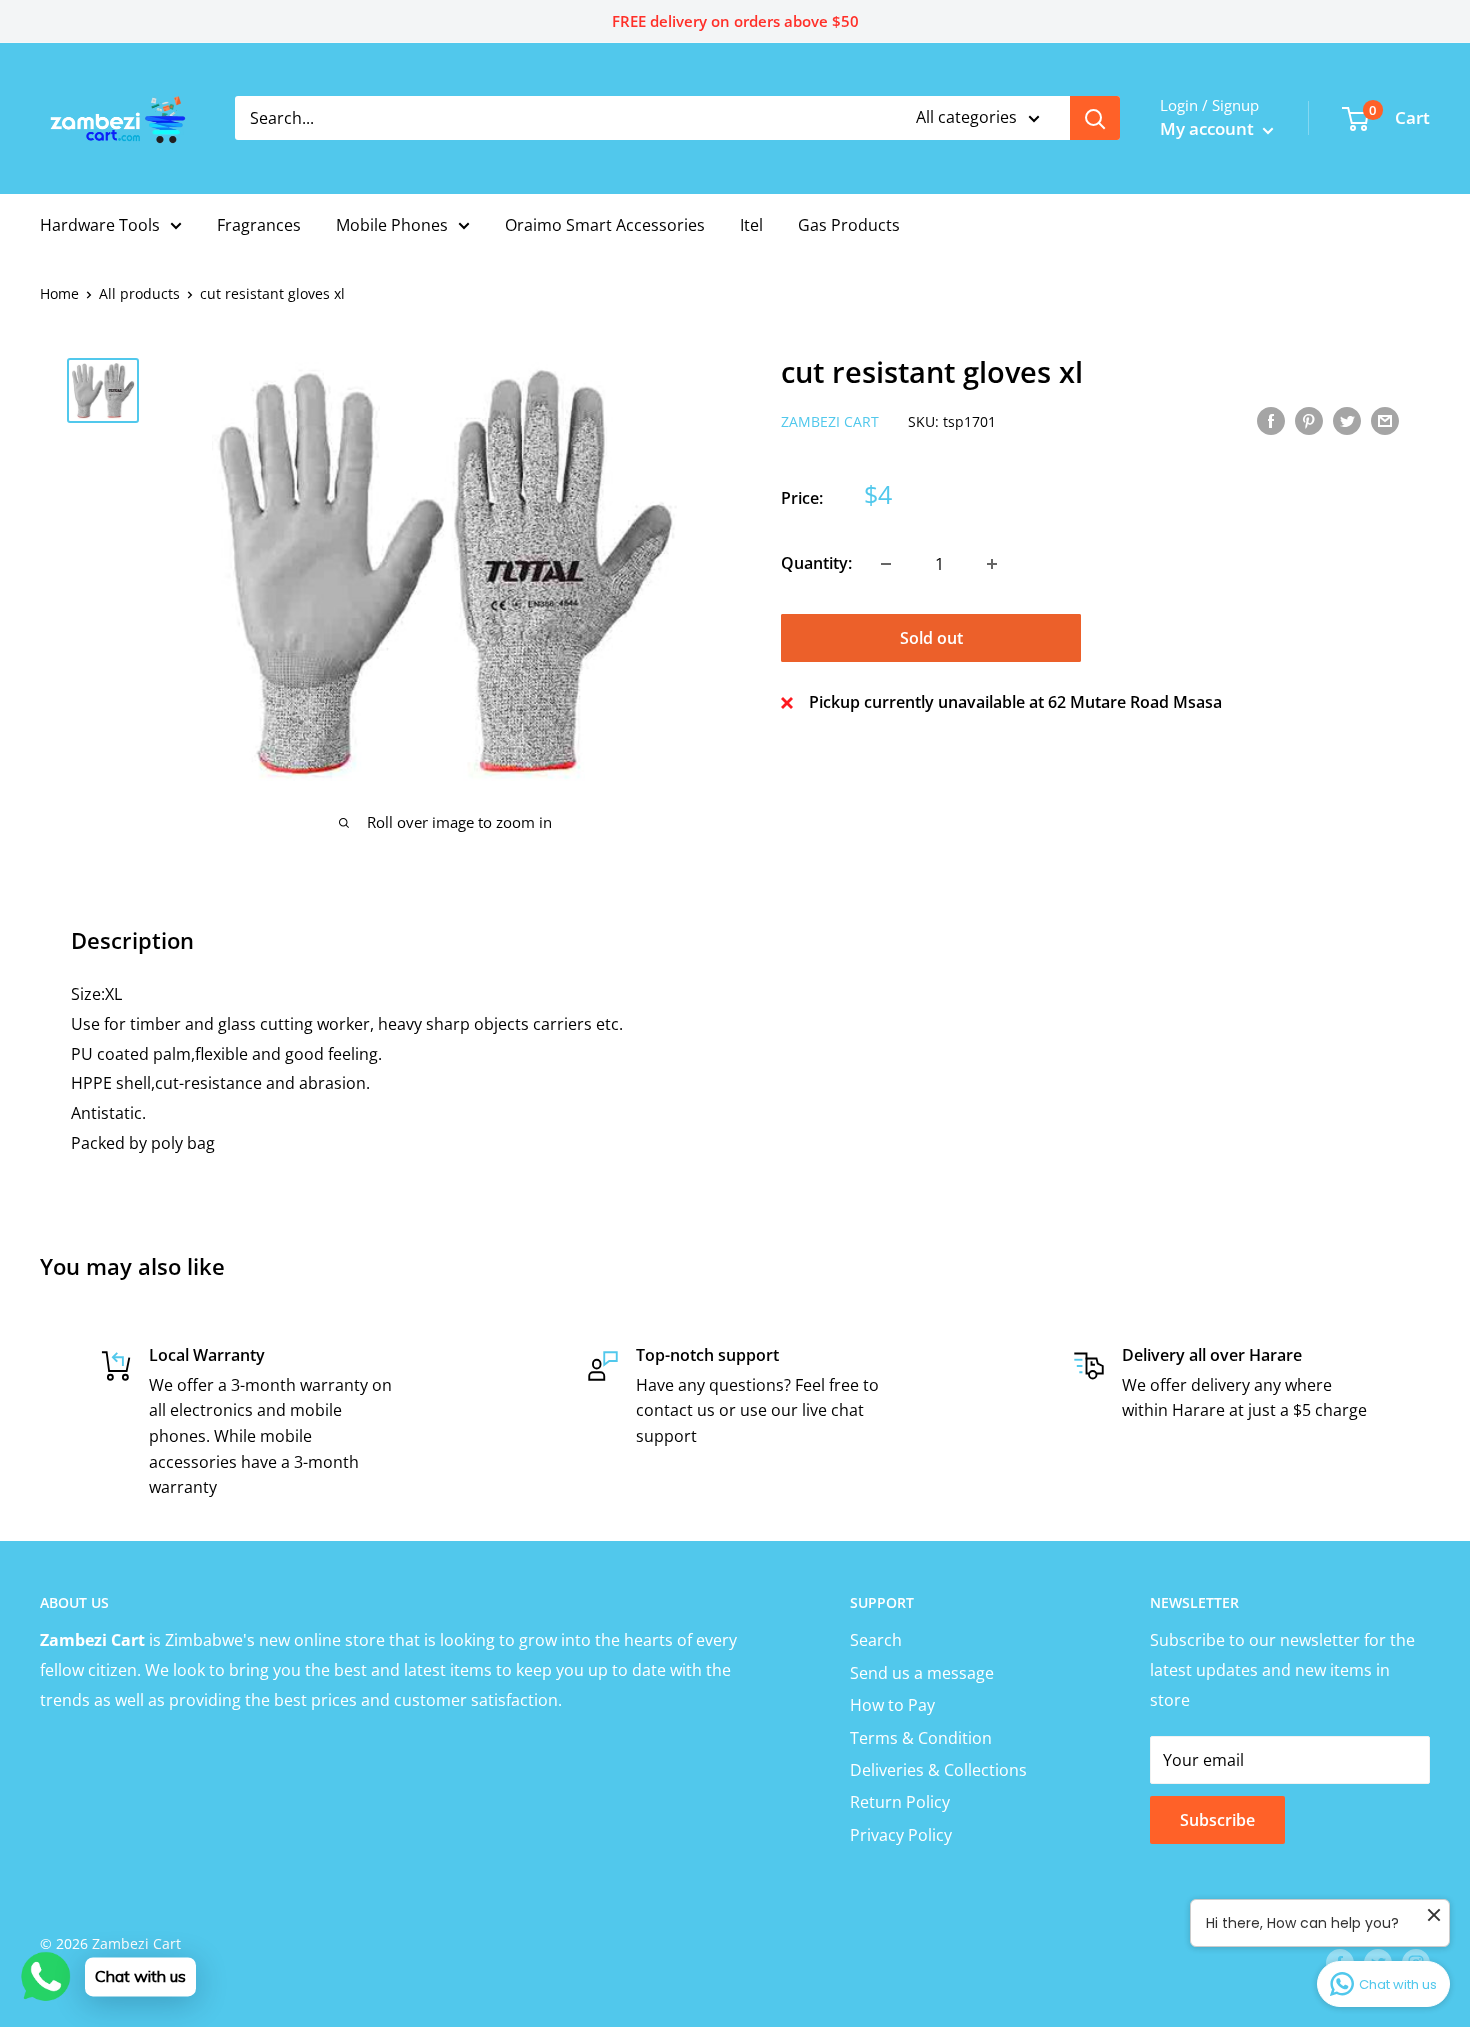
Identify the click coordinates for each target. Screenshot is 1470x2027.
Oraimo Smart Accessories (605, 225)
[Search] (1095, 118)
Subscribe (1217, 1820)
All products (139, 293)
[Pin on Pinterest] (1309, 420)
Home (59, 293)
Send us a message (922, 1673)
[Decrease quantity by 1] (886, 564)
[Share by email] (1385, 420)
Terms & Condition (921, 1738)
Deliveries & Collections (938, 1770)
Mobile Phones (392, 225)
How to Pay (892, 1705)
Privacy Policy (901, 1835)
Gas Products (849, 225)
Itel (751, 225)
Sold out (931, 638)
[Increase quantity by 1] (992, 564)
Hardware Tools (100, 225)
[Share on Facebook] (1271, 420)
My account (1209, 128)
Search (876, 1640)
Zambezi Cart (830, 421)
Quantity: (816, 563)
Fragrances (259, 225)
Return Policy (900, 1802)
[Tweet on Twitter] (1347, 420)
